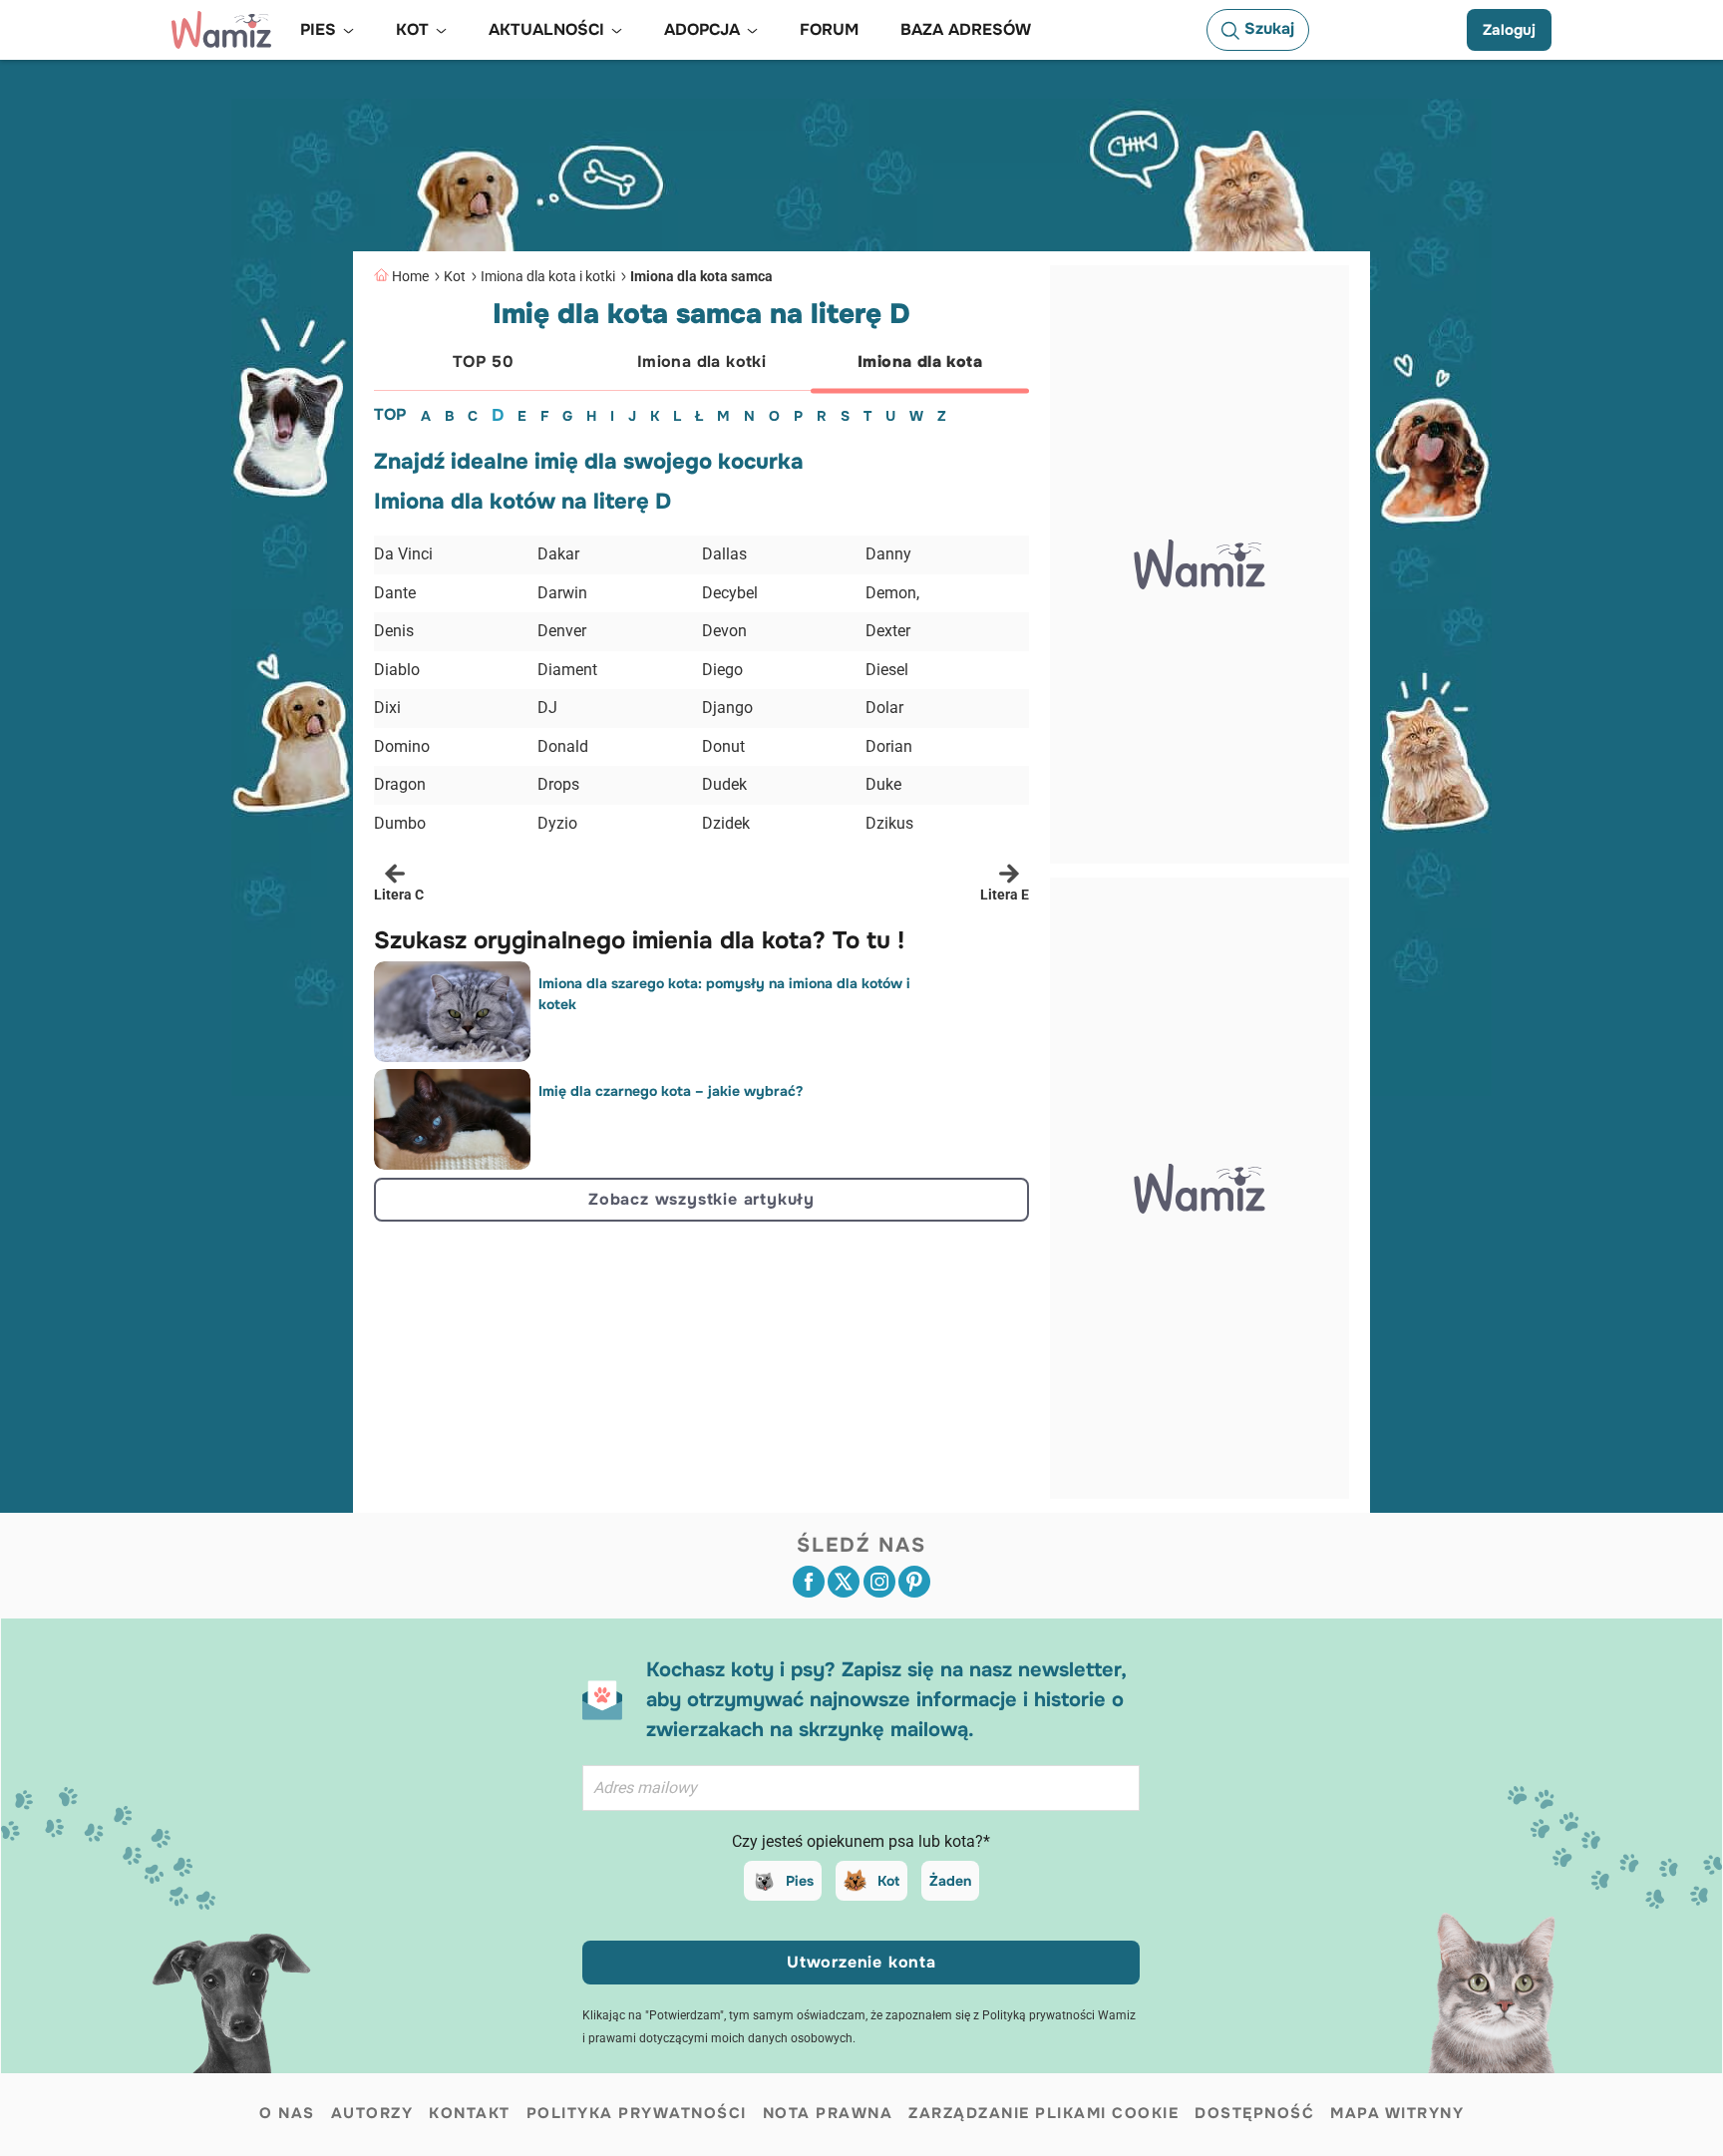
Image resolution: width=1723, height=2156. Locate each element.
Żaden (950, 1881)
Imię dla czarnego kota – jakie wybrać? (671, 1091)
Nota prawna (828, 2113)
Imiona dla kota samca (701, 276)
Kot (455, 276)
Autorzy (372, 2113)
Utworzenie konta (861, 1962)
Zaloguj (1509, 30)
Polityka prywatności (637, 2113)
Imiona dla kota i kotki (548, 276)
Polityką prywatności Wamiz (1059, 2015)
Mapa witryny (1397, 2113)
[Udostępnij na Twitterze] (844, 1582)
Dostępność (1254, 2113)
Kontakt (470, 2113)
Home (410, 276)
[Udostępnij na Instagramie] (879, 1582)
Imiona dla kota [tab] (920, 361)
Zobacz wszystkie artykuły (701, 1199)
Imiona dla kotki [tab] (701, 361)
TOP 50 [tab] (483, 361)
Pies (800, 1881)
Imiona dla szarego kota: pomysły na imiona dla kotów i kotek (724, 994)
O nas (287, 2113)
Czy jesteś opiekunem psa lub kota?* (861, 1841)
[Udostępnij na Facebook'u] (809, 1582)
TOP (390, 414)
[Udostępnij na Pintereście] (914, 1582)
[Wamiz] (221, 30)
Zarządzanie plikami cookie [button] (1043, 2113)
